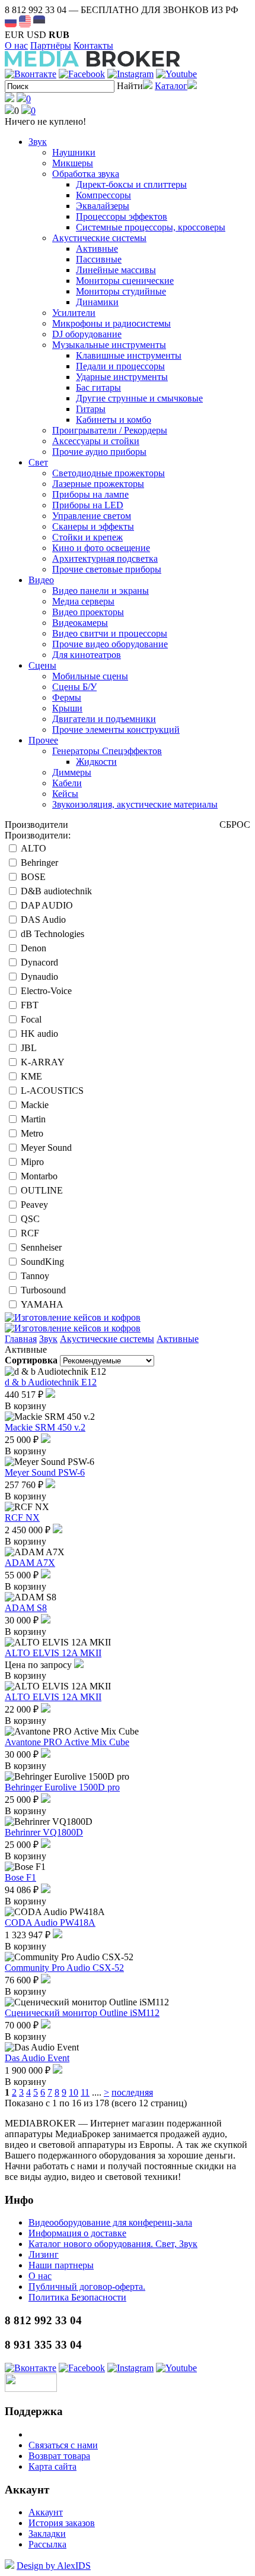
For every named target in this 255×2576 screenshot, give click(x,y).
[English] (25, 21)
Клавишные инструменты (129, 355)
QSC (30, 1219)
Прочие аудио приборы (99, 452)
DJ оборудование (87, 334)
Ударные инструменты (122, 377)
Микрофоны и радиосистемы (111, 323)
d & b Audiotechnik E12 (51, 1382)
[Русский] (11, 21)
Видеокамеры (80, 623)
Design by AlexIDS (54, 2566)
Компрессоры (103, 195)
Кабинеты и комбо (114, 420)
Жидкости (96, 762)
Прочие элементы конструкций (116, 730)
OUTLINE (42, 1190)
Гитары (91, 409)
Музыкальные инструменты (109, 345)
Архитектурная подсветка (105, 558)
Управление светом (92, 516)
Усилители (74, 313)
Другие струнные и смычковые (139, 398)
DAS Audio (43, 920)
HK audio (39, 1034)
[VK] (31, 74)
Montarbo (39, 1176)
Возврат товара (59, 2456)
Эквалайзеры (103, 206)
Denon (34, 948)
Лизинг (44, 2254)
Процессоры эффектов (122, 216)
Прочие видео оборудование (110, 644)
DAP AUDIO (47, 905)
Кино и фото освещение (101, 548)
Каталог (171, 86)
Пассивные (99, 259)
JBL (29, 1048)
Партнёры (51, 45)
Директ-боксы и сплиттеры (131, 184)
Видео (41, 580)
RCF (30, 1233)
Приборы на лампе (90, 494)
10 (74, 2092)
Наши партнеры (61, 2265)
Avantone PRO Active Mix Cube (67, 1742)
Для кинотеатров (87, 655)
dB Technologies (52, 934)
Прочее (43, 740)
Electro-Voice (46, 991)
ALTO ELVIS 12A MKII (53, 1653)
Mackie (35, 1105)
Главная (21, 1339)
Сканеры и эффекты (93, 526)
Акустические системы (99, 238)
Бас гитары (98, 387)
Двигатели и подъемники (104, 719)
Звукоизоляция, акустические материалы (135, 804)
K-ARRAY (43, 1062)
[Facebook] (82, 74)
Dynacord (39, 962)
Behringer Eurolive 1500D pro (62, 1787)
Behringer (39, 863)
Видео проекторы (88, 612)
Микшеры (73, 163)
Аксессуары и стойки (96, 441)
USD (36, 35)
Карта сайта (52, 2466)
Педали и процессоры (120, 366)
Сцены (42, 665)
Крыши (67, 708)
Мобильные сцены (90, 676)
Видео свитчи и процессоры (110, 633)
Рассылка (47, 2544)
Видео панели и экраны (101, 591)
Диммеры (72, 772)
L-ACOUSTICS (52, 1091)
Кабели (67, 783)
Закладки (47, 2534)
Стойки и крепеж (87, 537)
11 (85, 2092)
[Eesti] (39, 21)
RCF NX (22, 1518)
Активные (97, 249)
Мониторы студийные (121, 291)
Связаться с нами (63, 2445)
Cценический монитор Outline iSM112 (82, 2013)
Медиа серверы (83, 601)
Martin (33, 1119)
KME (31, 1076)
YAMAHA (42, 1304)
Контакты (93, 45)
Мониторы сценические (125, 281)
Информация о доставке (77, 2233)
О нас (16, 45)
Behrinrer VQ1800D (44, 1832)
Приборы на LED (88, 505)
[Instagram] (130, 74)
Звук (38, 142)
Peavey (34, 1205)
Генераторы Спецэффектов (107, 751)
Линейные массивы (116, 270)
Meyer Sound (46, 1148)
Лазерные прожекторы (98, 484)
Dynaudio (39, 977)
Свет (38, 462)
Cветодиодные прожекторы (109, 473)
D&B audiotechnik (56, 891)
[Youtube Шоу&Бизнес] (176, 74)
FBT (30, 1005)
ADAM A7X (30, 1563)
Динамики (97, 302)
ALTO (34, 848)
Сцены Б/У (74, 687)
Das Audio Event (37, 2058)
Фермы (67, 697)
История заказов (62, 2523)
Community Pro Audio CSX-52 (64, 1968)
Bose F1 (20, 1877)
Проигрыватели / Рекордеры (110, 430)
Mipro (32, 1162)
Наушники (74, 152)
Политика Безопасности (77, 2297)
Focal (31, 1019)
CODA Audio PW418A (50, 1922)
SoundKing (42, 1262)
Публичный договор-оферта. (87, 2287)
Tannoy (35, 1276)
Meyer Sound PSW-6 (45, 1472)
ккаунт (46, 2512)
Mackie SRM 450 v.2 (45, 1427)
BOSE (33, 877)
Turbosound (43, 1290)
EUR (15, 35)
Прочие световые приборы (107, 569)
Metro (32, 1133)
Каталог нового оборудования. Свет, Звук (113, 2244)
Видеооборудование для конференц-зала (110, 2222)
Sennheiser (41, 1247)
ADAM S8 (26, 1608)
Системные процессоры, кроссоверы (151, 227)
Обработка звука (86, 174)
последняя (132, 2092)
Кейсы (65, 794)
